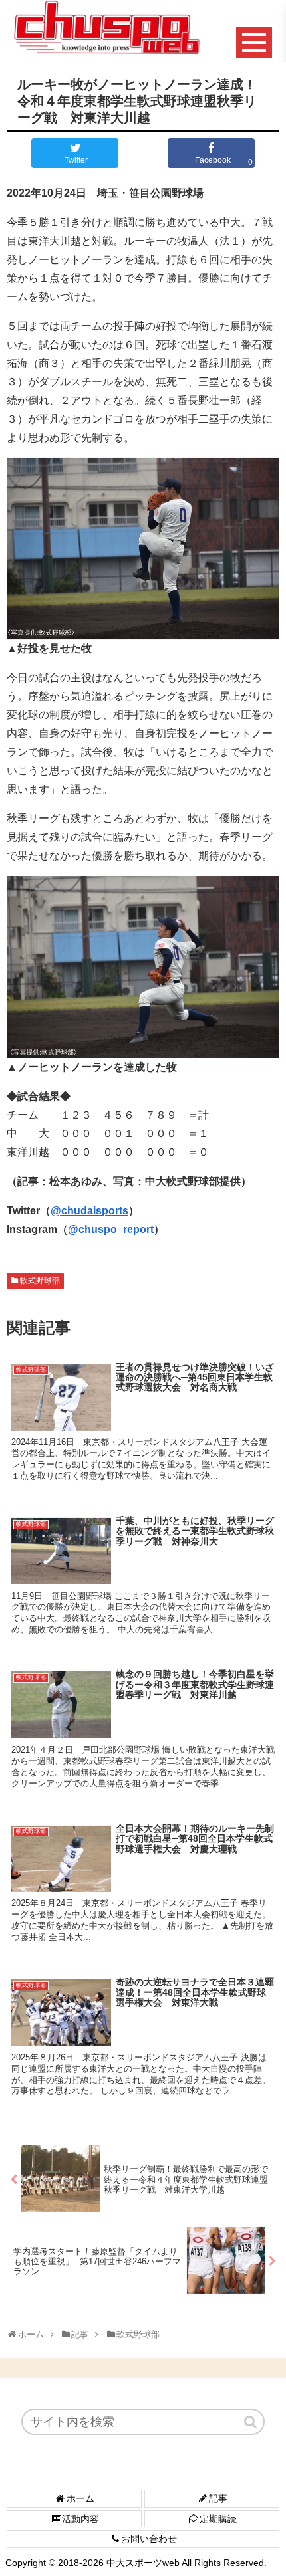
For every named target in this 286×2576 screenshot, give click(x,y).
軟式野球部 (40, 1281)
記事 (218, 2498)
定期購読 (218, 2519)
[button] (251, 2422)
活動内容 (80, 2519)
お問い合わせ (149, 2539)
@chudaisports (89, 1211)
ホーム (80, 2498)
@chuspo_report (111, 1229)
